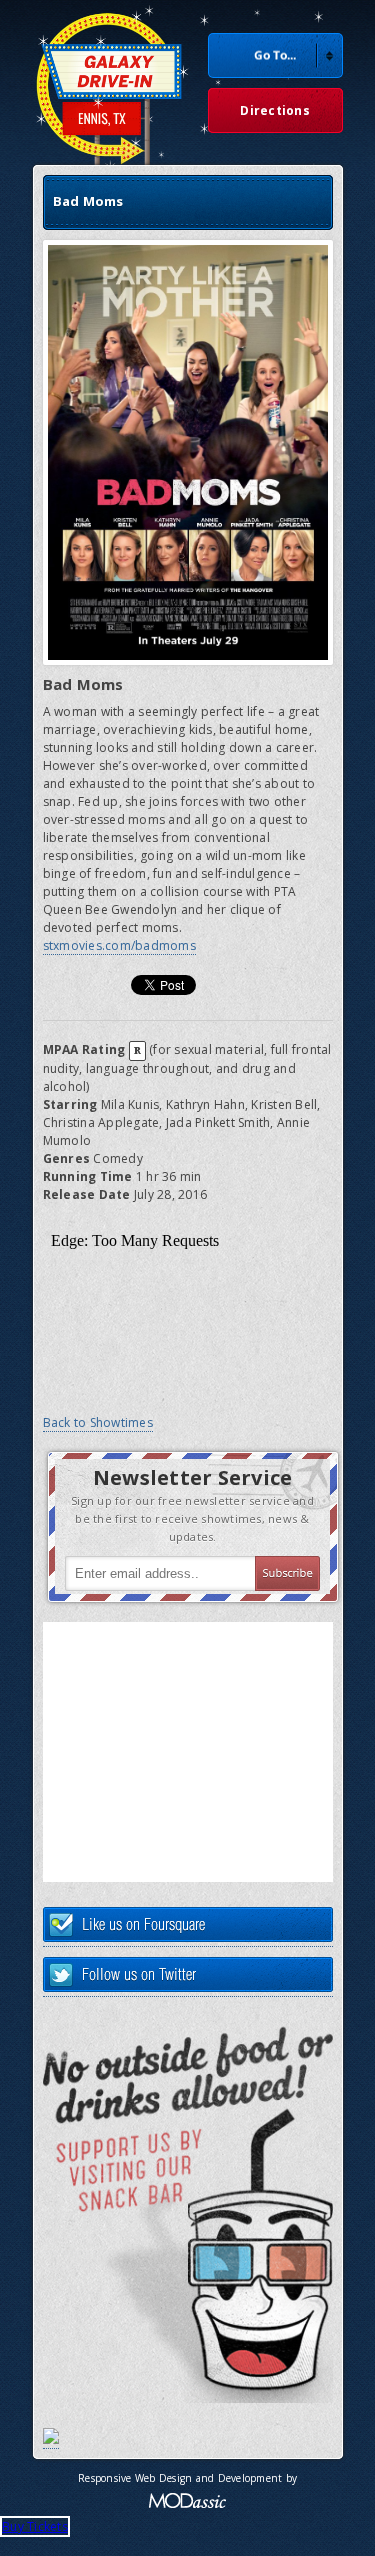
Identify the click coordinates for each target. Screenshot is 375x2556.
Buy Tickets (35, 2526)
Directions (275, 110)
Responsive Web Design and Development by (187, 2478)
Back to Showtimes (98, 1422)
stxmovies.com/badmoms (119, 945)
